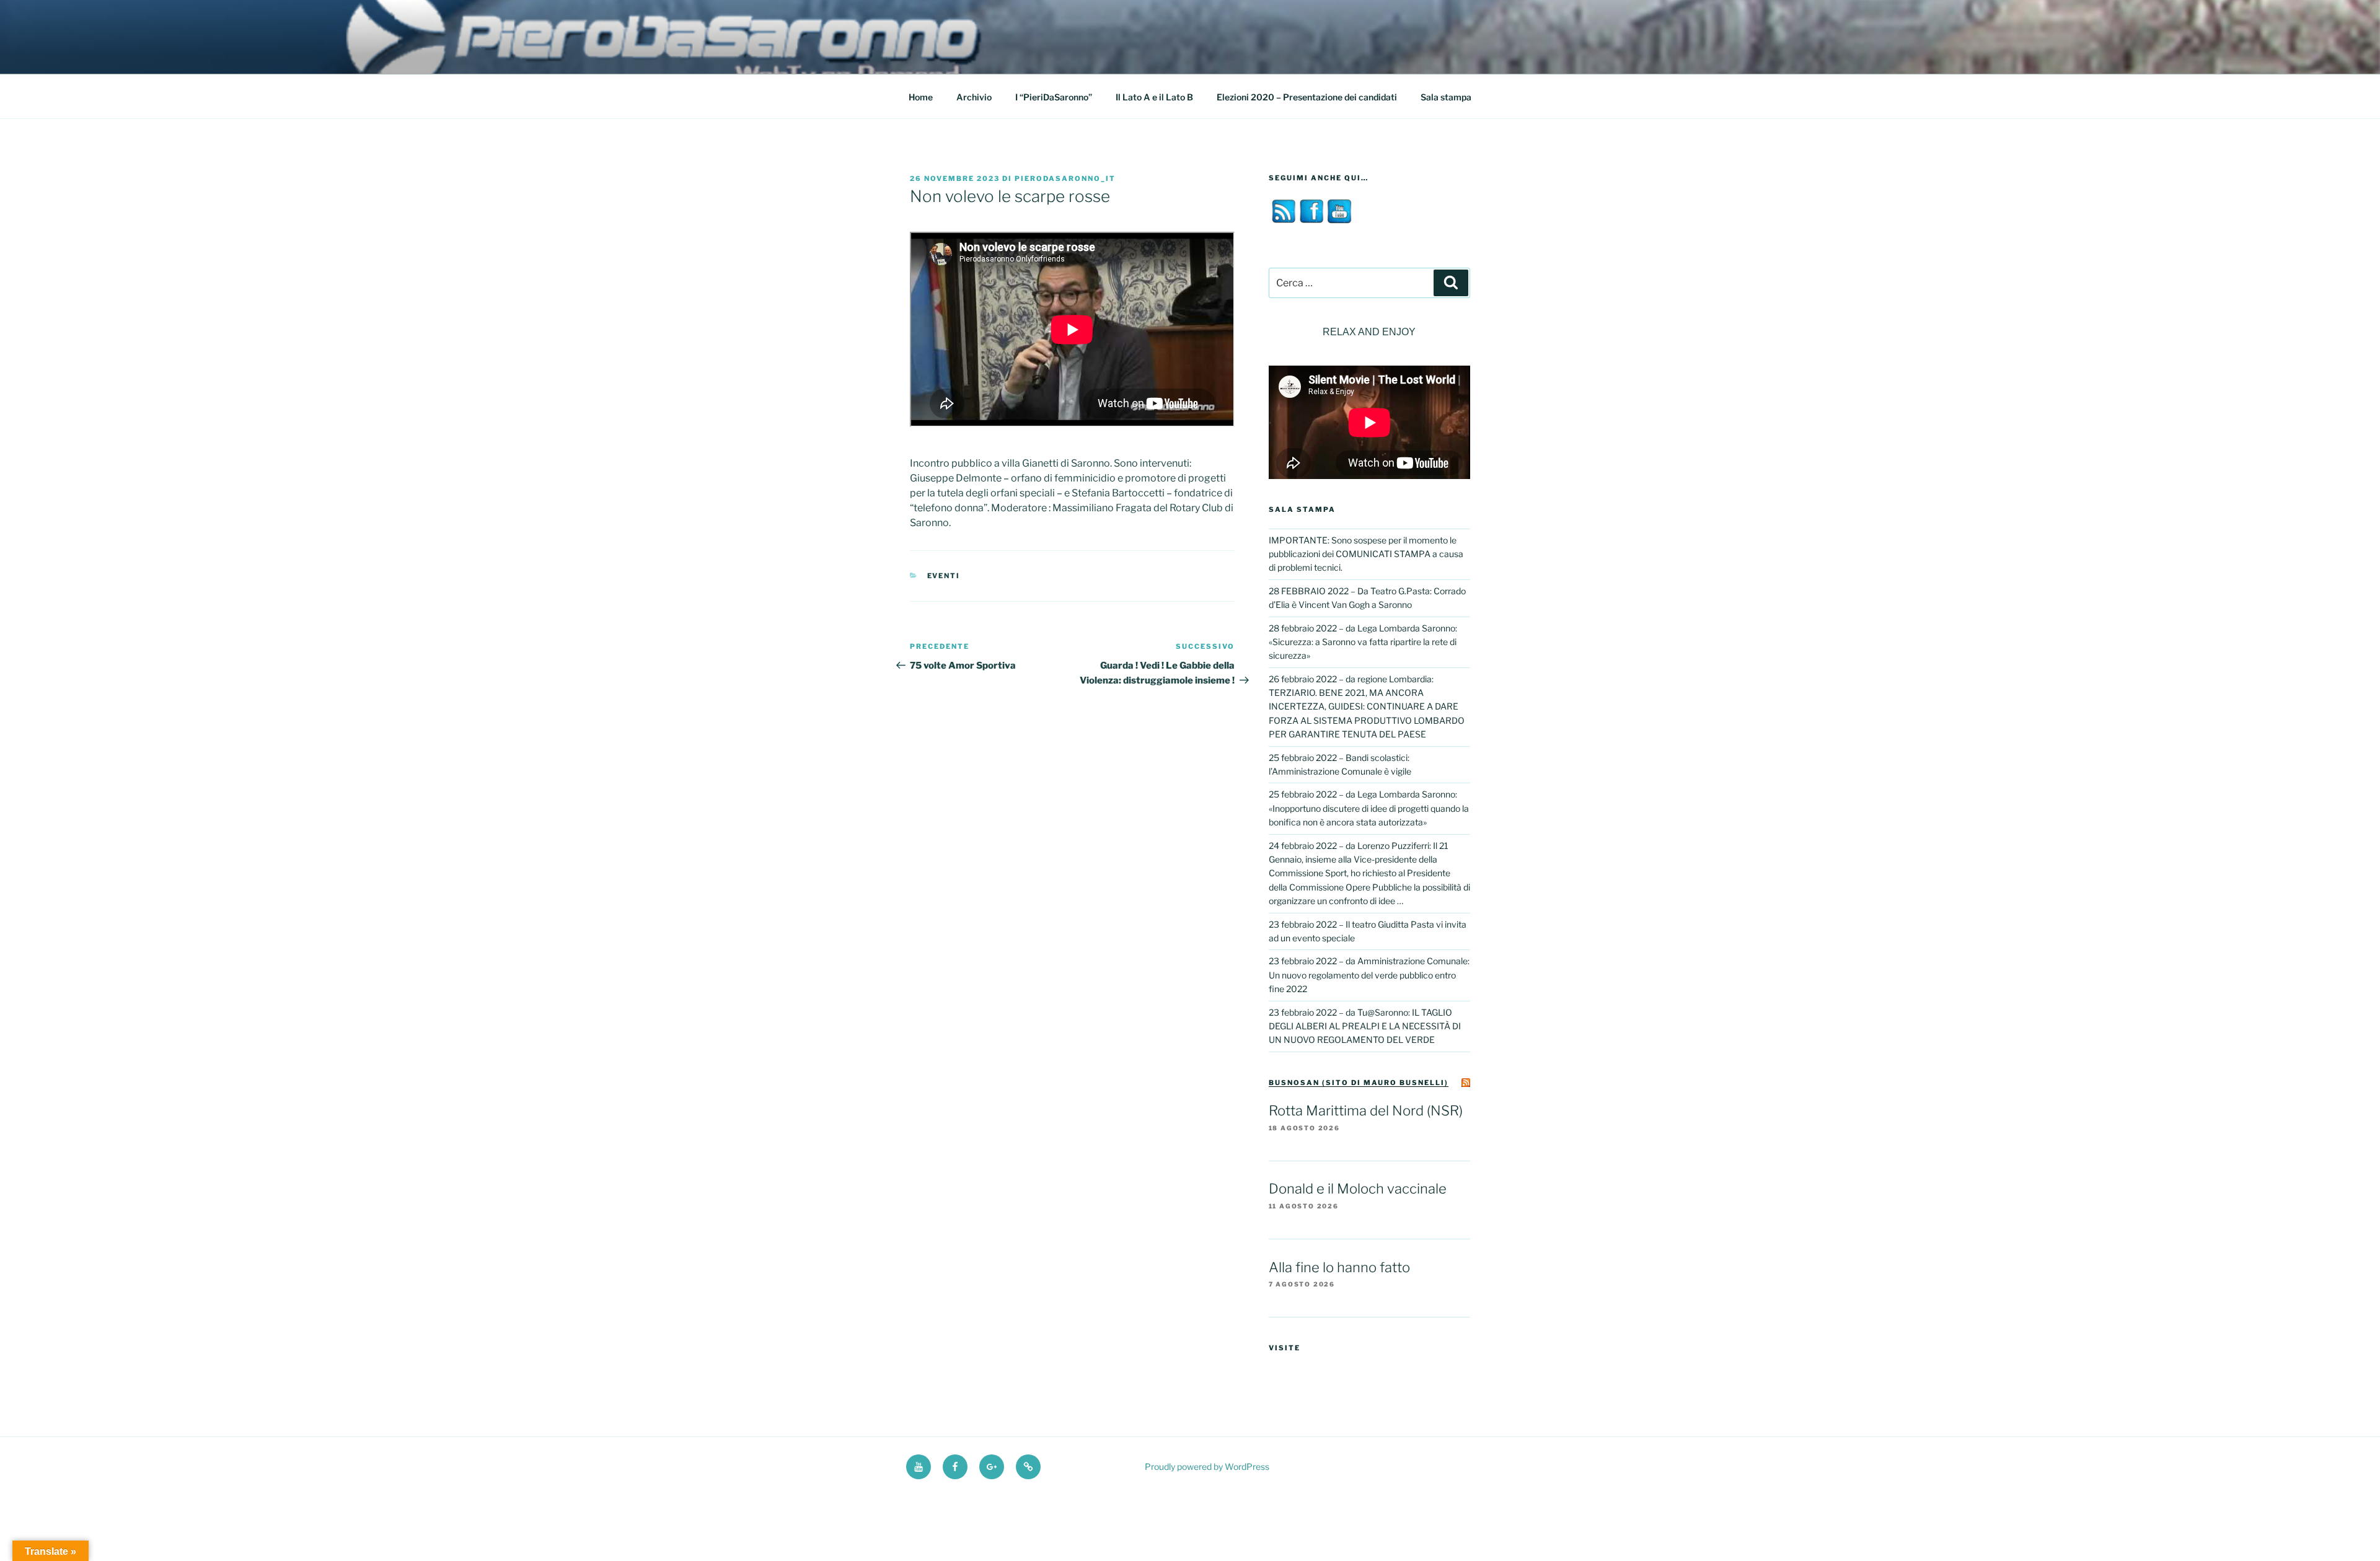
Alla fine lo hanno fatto (1339, 1267)
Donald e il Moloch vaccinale (1358, 1189)
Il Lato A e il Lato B (1154, 97)
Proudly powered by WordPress (1207, 1466)
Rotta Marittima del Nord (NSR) (1366, 1110)
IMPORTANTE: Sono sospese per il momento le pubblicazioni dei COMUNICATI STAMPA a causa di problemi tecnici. (1366, 554)
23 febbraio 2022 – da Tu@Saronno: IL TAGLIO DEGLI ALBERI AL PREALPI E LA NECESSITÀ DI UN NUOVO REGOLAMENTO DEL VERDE (1365, 1026)
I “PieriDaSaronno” (1054, 97)
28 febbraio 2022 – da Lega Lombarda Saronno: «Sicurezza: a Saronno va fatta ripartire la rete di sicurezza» (1363, 642)
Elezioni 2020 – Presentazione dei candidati (1307, 97)
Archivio (974, 97)
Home (921, 97)
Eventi (944, 576)
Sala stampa (1446, 97)
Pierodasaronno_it (1065, 178)
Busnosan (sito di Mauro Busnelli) (1359, 1083)
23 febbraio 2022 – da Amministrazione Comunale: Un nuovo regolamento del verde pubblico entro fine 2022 (1369, 975)
